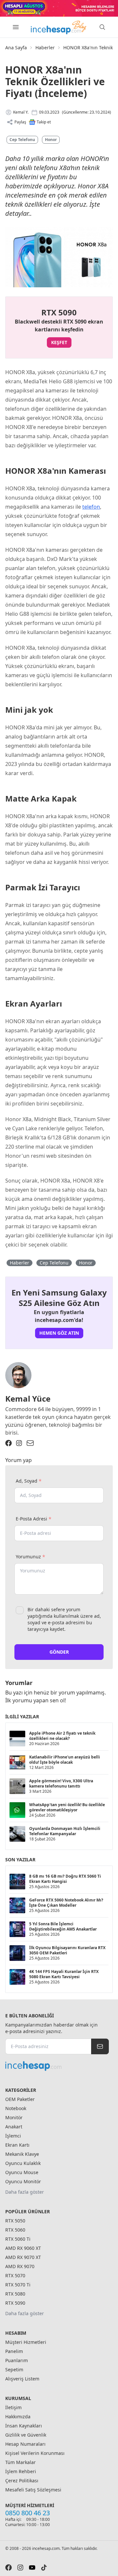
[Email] (30, 1443)
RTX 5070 (15, 2275)
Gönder (59, 1652)
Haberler (45, 48)
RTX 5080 (15, 2294)
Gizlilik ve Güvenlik (26, 2435)
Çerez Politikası (22, 2481)
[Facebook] (9, 1443)
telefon (91, 507)
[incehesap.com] (57, 2066)
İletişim (13, 2407)
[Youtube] (32, 2568)
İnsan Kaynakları (24, 2426)
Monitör (14, 2117)
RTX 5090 (15, 2303)
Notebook (16, 2108)
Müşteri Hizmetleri (26, 2342)
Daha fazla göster (25, 2192)
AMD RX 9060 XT (23, 2248)
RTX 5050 (15, 2221)
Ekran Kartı (17, 2145)
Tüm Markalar (20, 2462)
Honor (51, 140)
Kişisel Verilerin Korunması (35, 2453)
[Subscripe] (100, 2046)
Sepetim (14, 2369)
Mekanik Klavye (22, 2154)
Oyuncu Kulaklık (23, 2163)
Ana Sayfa (16, 48)
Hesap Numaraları (25, 2444)
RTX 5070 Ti (18, 2285)
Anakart (14, 2127)
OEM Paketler (20, 2099)
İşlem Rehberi (21, 2471)
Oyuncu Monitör (23, 2181)
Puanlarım (17, 2360)
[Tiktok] (44, 2568)
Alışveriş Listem (22, 2379)
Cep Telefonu (22, 140)
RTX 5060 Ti (18, 2239)
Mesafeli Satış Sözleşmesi (33, 2490)
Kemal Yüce (28, 1399)
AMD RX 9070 (20, 2266)
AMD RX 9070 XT (23, 2257)
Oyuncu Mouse (22, 2172)
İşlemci (13, 2136)
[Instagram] (19, 1443)
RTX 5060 (15, 2230)
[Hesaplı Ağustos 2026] (59, 8)
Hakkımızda (18, 2417)
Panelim (14, 2351)
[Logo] (59, 27)
